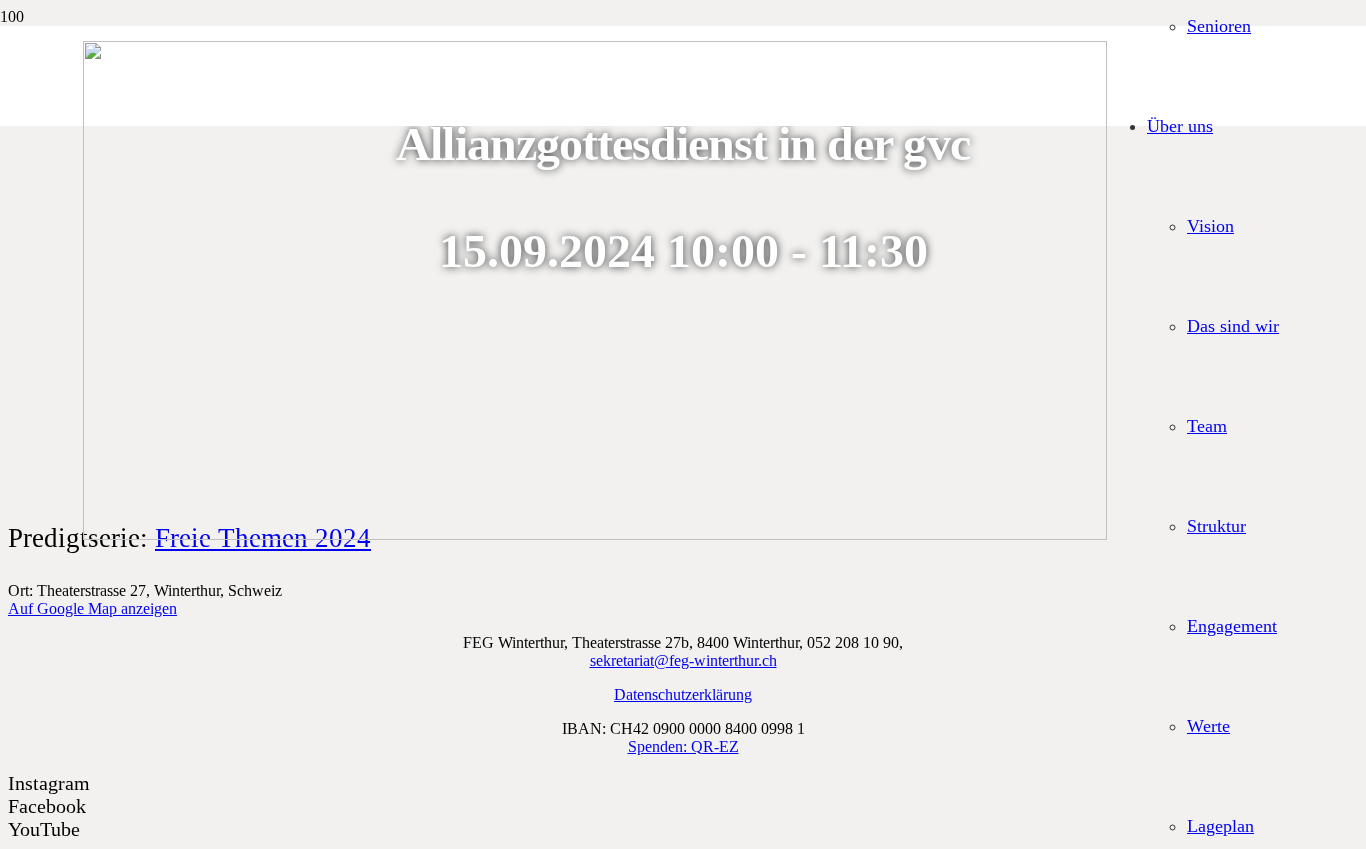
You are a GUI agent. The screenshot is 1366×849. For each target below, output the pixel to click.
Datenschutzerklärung (683, 694)
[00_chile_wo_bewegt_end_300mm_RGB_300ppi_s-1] (595, 534)
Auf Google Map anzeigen (92, 608)
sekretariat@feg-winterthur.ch (683, 660)
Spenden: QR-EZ (683, 746)
